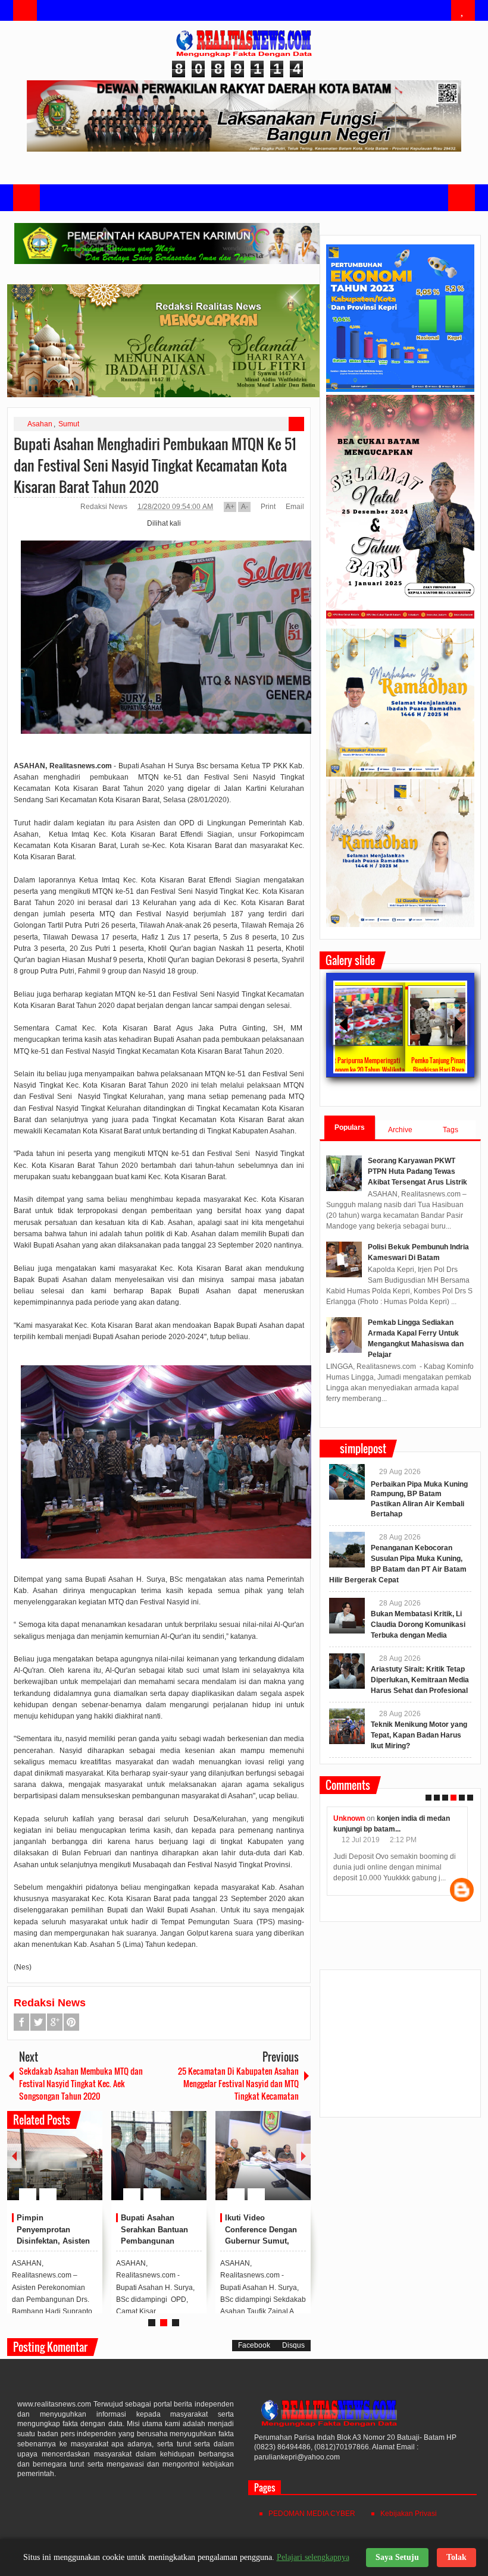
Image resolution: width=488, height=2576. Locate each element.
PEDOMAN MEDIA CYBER (312, 2514)
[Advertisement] (400, 2049)
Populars (350, 1127)
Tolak (456, 2557)
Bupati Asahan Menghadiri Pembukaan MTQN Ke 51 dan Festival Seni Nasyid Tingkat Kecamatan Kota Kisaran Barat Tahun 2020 (155, 465)
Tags (451, 1130)
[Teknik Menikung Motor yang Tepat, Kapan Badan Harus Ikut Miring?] (347, 1726)
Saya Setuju (397, 2557)
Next (304, 2156)
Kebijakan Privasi (409, 2514)
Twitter (38, 2022)
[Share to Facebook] (58, 2166)
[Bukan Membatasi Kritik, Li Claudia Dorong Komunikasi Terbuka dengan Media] (347, 1616)
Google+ (55, 2022)
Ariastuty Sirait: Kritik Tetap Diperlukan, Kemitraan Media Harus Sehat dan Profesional (420, 1680)
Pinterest (71, 2022)
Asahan (40, 424)
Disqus (293, 2345)
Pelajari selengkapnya (313, 2557)
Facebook (21, 2022)
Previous (14, 2156)
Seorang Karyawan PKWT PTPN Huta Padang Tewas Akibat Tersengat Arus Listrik (417, 1171)
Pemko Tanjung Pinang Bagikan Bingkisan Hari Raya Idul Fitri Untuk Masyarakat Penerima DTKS (380, 1070)
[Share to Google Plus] (89, 2166)
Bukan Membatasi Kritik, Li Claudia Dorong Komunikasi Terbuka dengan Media (418, 1625)
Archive (400, 1130)
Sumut (69, 424)
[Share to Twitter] (73, 2166)
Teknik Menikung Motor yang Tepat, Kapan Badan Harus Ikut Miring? (419, 1735)
